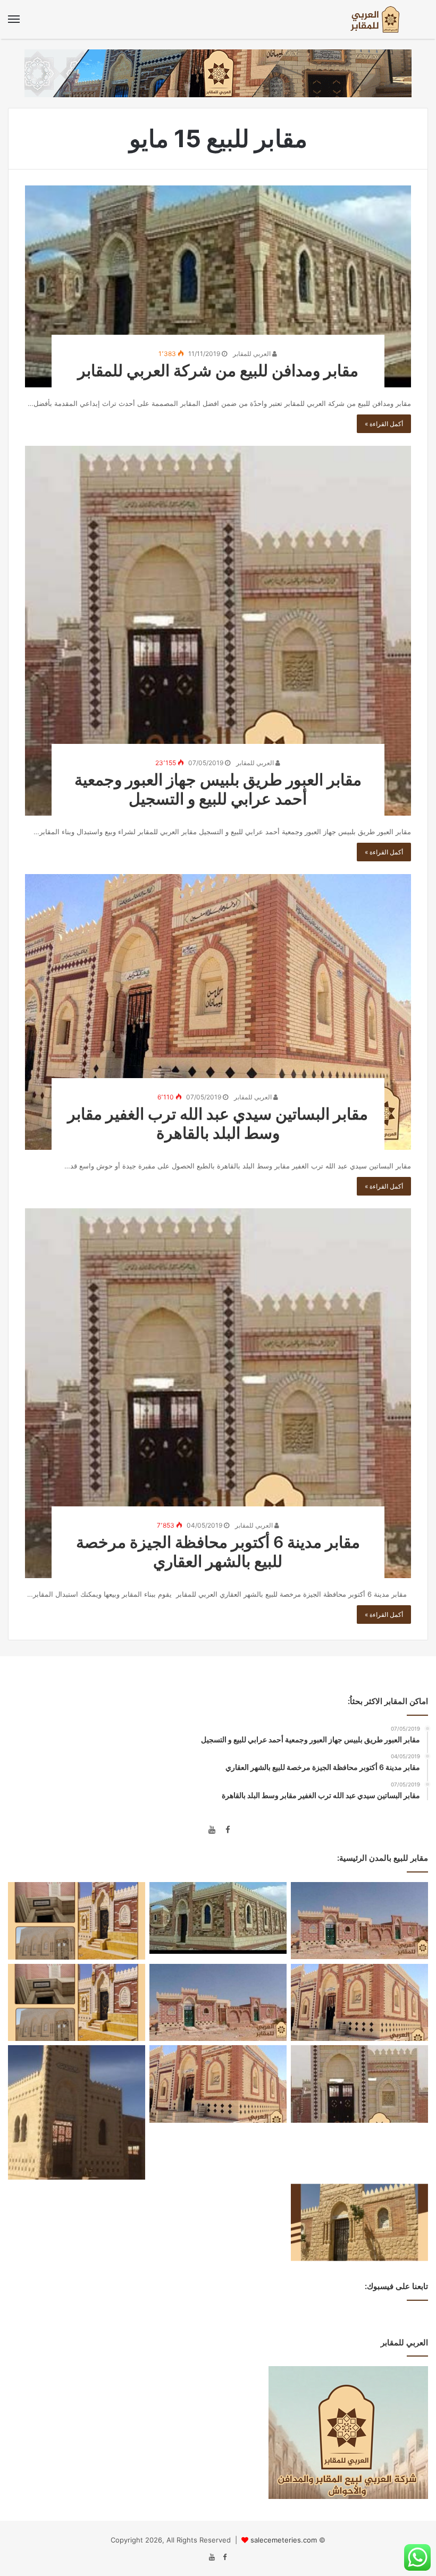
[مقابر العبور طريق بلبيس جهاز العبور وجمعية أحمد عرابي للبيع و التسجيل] (218, 631)
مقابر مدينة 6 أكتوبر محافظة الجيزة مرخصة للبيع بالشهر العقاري (218, 1552)
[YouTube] (212, 1831)
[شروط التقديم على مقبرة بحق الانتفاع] (359, 2003)
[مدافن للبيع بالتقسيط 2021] (77, 2003)
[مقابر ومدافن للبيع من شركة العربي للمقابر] (218, 286)
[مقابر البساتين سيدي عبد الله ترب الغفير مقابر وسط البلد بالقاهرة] (218, 1012)
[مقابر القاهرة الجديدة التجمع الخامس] (359, 2223)
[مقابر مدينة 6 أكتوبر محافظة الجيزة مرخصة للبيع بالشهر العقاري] (218, 1393)
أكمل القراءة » (384, 424)
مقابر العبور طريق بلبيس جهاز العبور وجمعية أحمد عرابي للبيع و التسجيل (218, 789)
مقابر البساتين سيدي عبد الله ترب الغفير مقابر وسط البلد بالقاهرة (218, 1123)
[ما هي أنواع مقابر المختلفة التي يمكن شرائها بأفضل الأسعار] (77, 2112)
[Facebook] (224, 1831)
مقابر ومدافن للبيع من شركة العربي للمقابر (218, 370)
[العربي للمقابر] (378, 19)
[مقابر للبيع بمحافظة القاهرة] (77, 1921)
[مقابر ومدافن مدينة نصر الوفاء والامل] (218, 2084)
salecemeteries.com (284, 2540)
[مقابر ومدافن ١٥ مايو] (359, 1921)
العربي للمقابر (253, 354)
